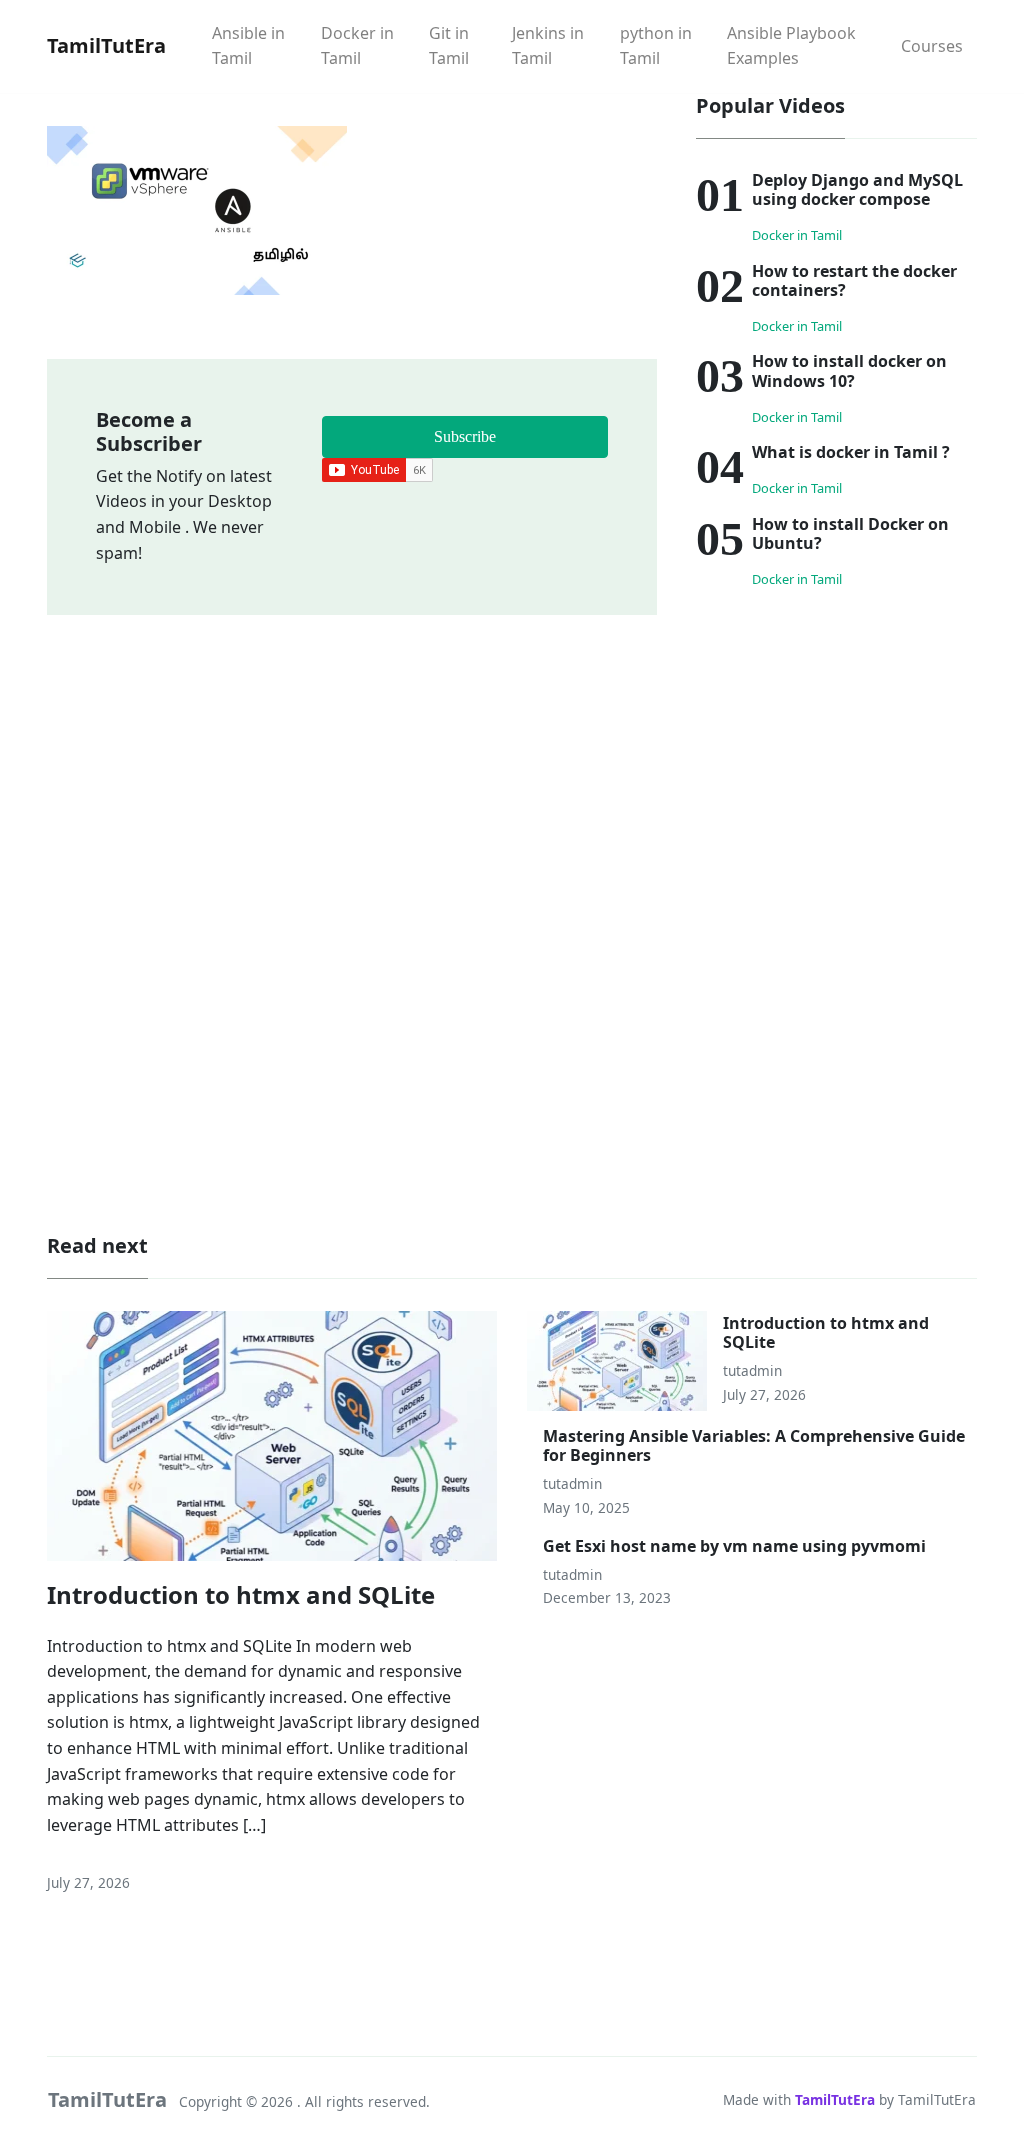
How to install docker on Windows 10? (849, 370)
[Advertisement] (836, 747)
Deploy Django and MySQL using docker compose (857, 189)
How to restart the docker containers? (854, 280)
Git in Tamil (449, 46)
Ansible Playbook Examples (791, 46)
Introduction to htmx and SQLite (241, 1594)
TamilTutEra (835, 2099)
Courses (932, 46)
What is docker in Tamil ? (851, 452)
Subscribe (465, 436)
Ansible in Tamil (248, 46)
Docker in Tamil (357, 46)
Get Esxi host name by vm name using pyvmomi (734, 1546)
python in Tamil (656, 46)
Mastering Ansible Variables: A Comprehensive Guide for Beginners (754, 1445)
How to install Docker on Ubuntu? (850, 533)
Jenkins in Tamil (548, 46)
